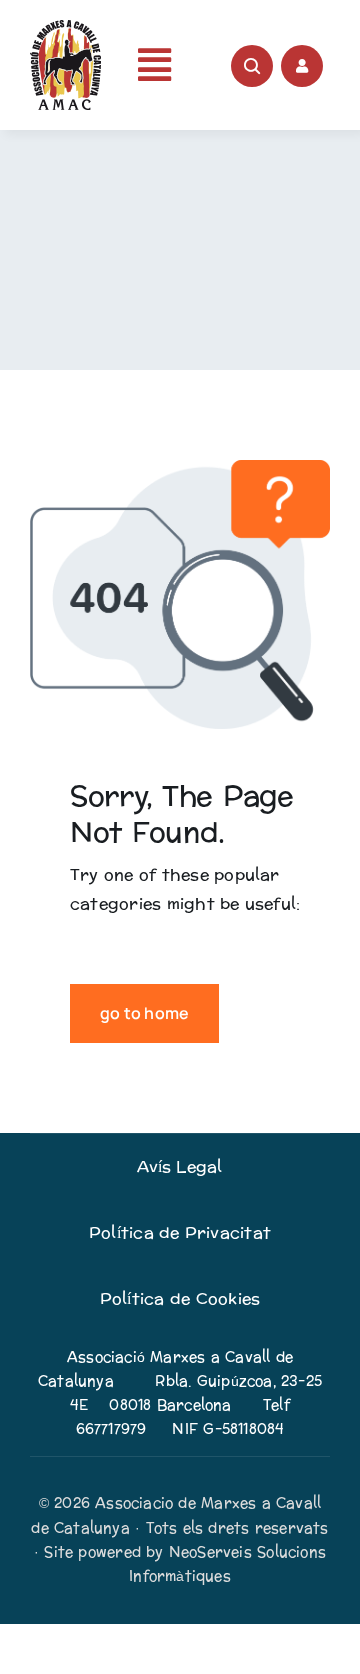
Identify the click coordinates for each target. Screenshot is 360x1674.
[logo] (65, 27)
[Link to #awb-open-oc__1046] (252, 66)
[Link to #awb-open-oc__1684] (302, 66)
